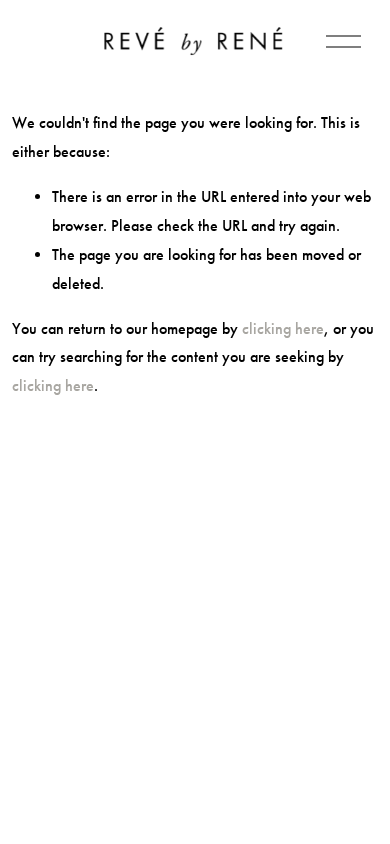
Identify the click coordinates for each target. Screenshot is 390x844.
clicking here (283, 328)
